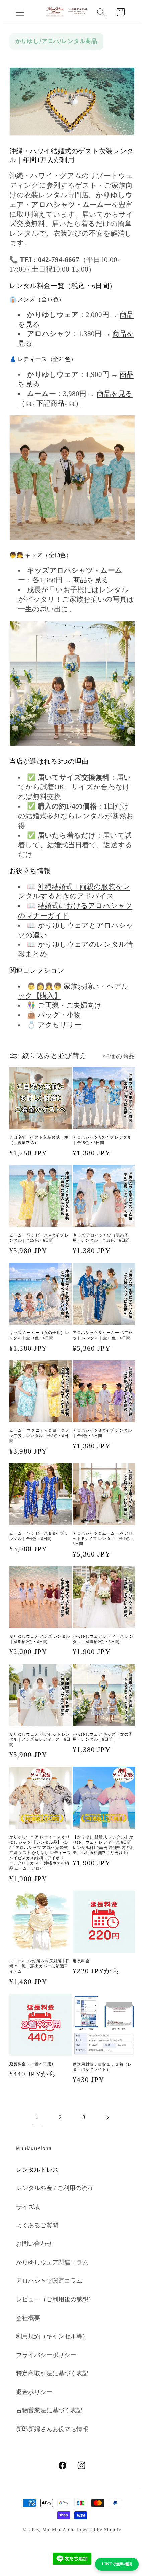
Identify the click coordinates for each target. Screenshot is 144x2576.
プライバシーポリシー (46, 2355)
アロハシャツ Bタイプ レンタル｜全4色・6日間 (102, 1433)
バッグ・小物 (59, 1015)
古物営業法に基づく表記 (49, 2410)
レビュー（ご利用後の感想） (55, 2299)
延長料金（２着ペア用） (33, 2064)
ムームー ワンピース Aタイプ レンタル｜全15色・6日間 (39, 1238)
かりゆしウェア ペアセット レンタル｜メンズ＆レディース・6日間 (40, 1739)
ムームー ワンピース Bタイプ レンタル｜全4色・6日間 (39, 1536)
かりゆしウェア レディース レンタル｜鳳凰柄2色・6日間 (103, 1639)
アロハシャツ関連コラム (49, 2281)
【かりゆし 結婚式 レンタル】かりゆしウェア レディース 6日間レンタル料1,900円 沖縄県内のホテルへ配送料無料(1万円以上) (103, 1845)
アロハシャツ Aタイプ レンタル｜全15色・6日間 (102, 1140)
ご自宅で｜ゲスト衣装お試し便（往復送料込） (39, 1140)
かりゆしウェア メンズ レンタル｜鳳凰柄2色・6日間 (40, 1639)
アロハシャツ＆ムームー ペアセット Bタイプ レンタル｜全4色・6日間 (103, 1538)
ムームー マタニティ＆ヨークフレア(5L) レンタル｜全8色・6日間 (39, 1435)
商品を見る (91, 580)
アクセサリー (59, 1025)
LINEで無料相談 (117, 2564)
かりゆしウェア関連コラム (52, 2262)
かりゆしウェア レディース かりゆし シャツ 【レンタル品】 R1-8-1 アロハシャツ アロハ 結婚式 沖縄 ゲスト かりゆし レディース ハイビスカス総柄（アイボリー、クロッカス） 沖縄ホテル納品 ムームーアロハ (40, 1853)
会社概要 (28, 2318)
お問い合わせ (34, 2244)
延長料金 (81, 1961)
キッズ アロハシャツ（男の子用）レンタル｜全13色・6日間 (101, 1238)
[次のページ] (107, 2117)
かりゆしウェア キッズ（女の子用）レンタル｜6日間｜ (103, 1737)
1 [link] (37, 2117)
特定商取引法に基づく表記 (52, 2373)
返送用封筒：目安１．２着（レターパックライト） (102, 2067)
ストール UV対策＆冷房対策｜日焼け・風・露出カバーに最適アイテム (40, 1966)
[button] (20, 12)
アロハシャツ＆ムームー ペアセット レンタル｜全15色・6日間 (103, 1335)
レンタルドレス (37, 2170)
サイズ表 (28, 2207)
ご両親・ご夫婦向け (70, 1005)
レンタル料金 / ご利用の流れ (55, 2188)
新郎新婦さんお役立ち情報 (52, 2429)
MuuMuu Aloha (59, 2530)
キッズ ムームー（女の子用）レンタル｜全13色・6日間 (39, 1335)
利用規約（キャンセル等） (52, 2336)
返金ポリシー (34, 2392)
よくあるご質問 (37, 2225)
